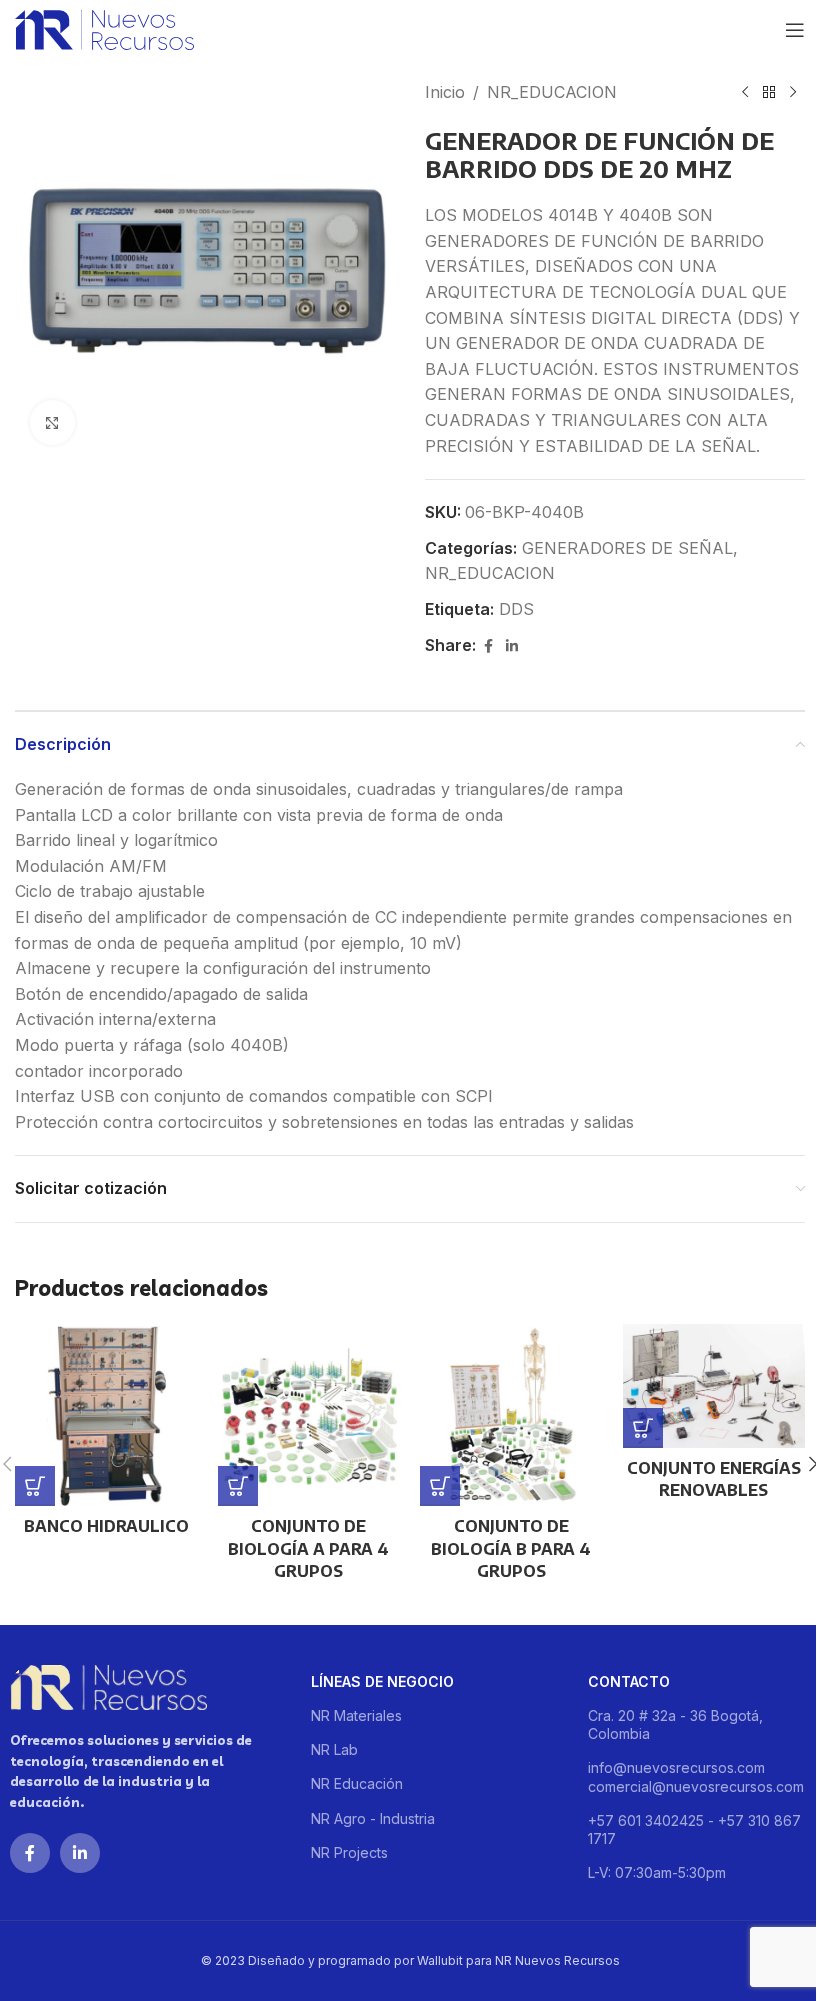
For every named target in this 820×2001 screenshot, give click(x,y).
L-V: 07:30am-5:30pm (657, 1872)
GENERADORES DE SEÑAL (627, 548)
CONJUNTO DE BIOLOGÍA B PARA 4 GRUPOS (511, 1548)
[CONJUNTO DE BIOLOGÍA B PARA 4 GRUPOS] (511, 1415)
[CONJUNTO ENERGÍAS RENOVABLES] (714, 1386)
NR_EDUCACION (552, 92)
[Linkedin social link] (512, 646)
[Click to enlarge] (52, 422)
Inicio (445, 92)
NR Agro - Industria (373, 1818)
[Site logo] (104, 28)
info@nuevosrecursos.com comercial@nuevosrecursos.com (696, 1776)
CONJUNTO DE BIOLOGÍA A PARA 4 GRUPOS (308, 1548)
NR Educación (357, 1783)
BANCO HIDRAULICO (106, 1526)
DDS (516, 609)
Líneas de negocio (382, 1681)
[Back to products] (769, 93)
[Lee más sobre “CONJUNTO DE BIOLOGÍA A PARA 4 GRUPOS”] (238, 1486)
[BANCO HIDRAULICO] (106, 1415)
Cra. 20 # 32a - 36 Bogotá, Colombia (675, 1724)
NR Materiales (356, 1715)
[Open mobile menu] (795, 30)
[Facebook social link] (488, 646)
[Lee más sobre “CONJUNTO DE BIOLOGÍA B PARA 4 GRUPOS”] (440, 1486)
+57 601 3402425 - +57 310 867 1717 (694, 1829)
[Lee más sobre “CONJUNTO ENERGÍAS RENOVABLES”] (643, 1428)
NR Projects (349, 1852)
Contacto (629, 1681)
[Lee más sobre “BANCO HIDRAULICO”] (35, 1486)
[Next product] (793, 93)
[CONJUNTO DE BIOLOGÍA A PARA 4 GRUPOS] (309, 1415)
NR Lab (334, 1749)
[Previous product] (745, 93)
